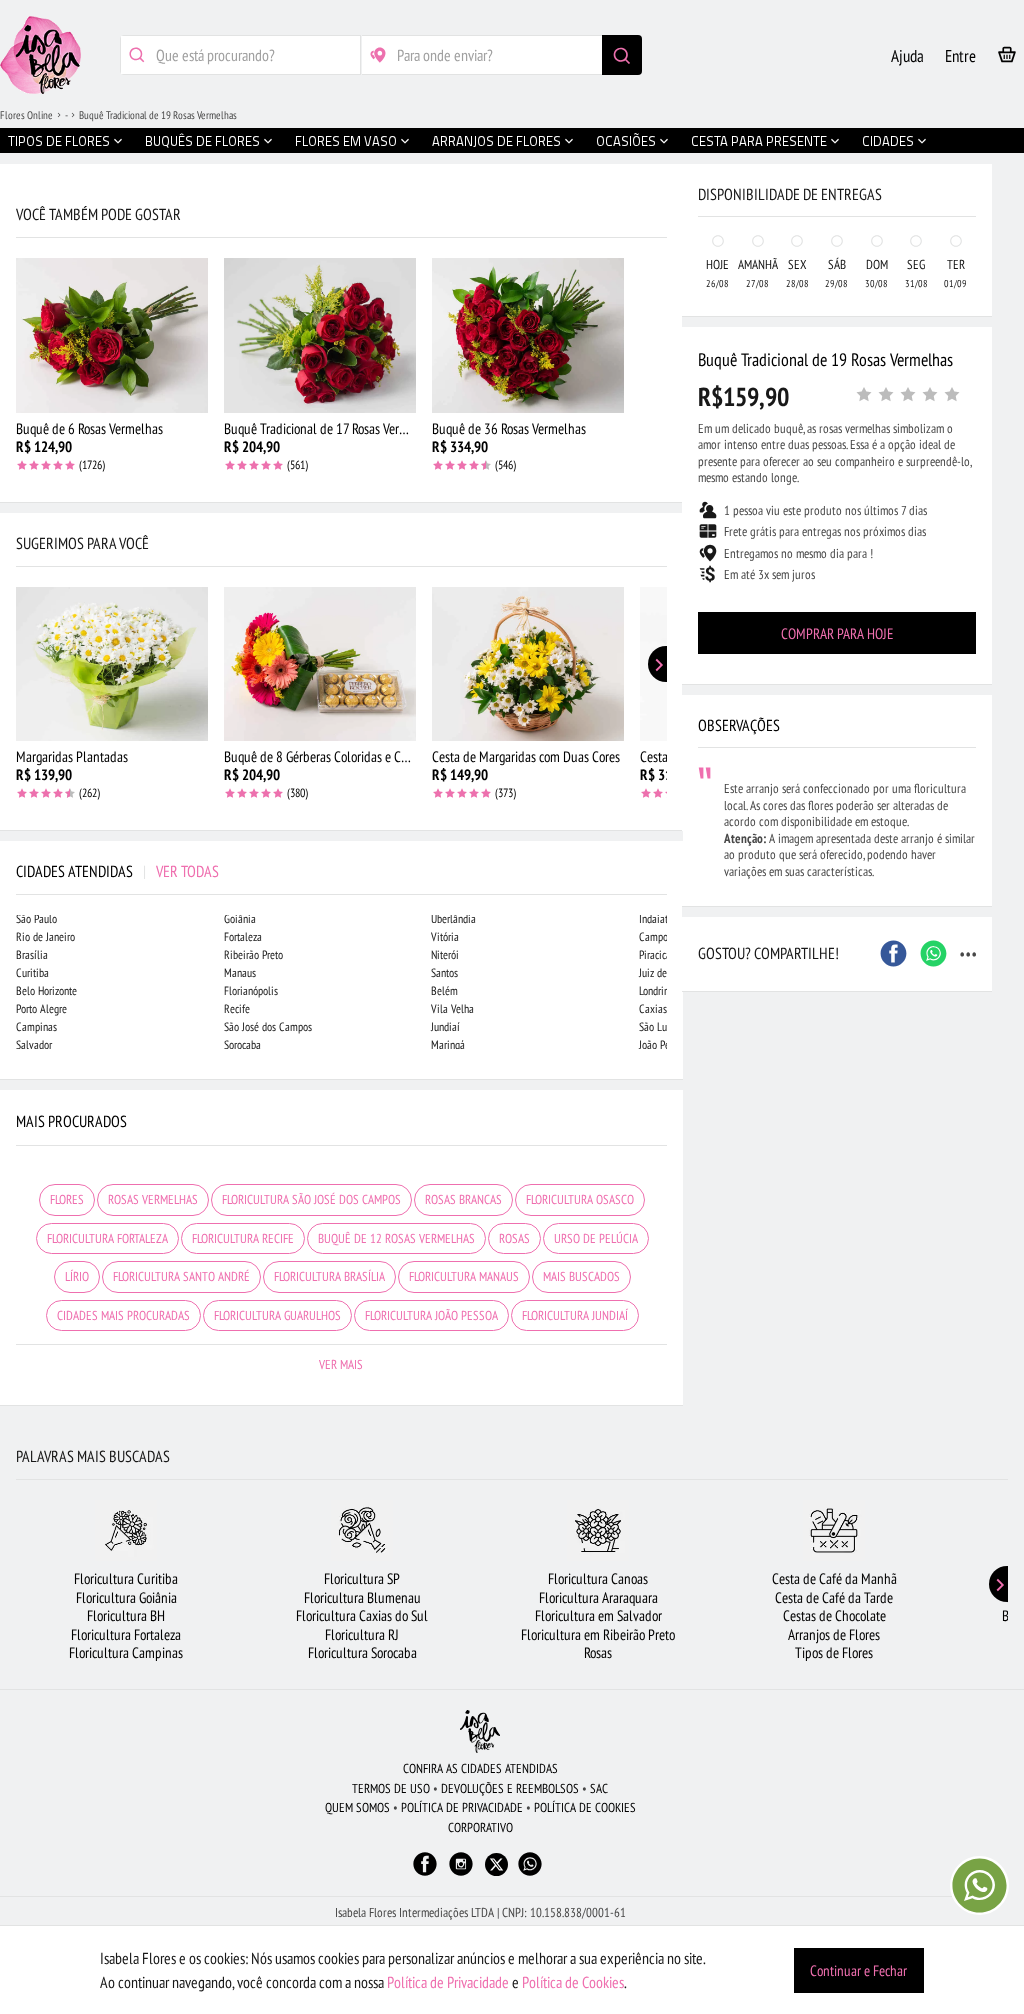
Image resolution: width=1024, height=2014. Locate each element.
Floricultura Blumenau (362, 1597)
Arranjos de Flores (834, 1634)
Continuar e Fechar (858, 1970)
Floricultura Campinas (126, 1652)
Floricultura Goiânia (126, 1597)
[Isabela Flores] (480, 1731)
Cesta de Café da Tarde (834, 1597)
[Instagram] (461, 1873)
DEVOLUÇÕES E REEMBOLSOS (510, 1788)
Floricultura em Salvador (598, 1615)
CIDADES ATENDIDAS (117, 871)
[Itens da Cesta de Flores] (1007, 58)
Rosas (598, 1652)
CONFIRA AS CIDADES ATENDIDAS (480, 1768)
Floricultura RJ (362, 1634)
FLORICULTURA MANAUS (464, 1276)
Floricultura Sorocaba (362, 1652)
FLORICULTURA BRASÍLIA (329, 1276)
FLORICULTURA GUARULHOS (277, 1315)
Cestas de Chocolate (834, 1615)
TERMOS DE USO (391, 1788)
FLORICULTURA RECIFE (243, 1238)
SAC (599, 1788)
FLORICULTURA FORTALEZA (107, 1238)
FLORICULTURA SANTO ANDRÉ (181, 1276)
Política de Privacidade (448, 1982)
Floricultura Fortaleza (126, 1634)
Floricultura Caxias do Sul (362, 1615)
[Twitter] (496, 1864)
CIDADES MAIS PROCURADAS (123, 1315)
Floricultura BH (126, 1615)
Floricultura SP (362, 1578)
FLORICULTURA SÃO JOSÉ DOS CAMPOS (311, 1199)
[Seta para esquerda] (20, 428)
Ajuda (907, 56)
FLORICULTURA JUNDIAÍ (575, 1315)
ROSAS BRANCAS (463, 1199)
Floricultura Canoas (598, 1578)
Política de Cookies (573, 1982)
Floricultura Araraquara (598, 1597)
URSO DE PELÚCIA (596, 1238)
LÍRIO (77, 1276)
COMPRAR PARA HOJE (837, 633)
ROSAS (514, 1238)
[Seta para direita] (663, 428)
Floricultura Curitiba (126, 1578)
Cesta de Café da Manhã (834, 1578)
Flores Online (26, 115)
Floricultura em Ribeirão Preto (598, 1634)
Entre (960, 56)
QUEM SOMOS (357, 1807)
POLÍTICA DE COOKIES (585, 1807)
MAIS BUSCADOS (581, 1276)
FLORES (67, 1199)
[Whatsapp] (530, 1873)
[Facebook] (425, 1873)
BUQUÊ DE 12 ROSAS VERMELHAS (396, 1238)
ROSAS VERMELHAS (153, 1199)
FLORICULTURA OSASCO (580, 1199)
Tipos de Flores (834, 1652)
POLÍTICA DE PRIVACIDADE (462, 1807)
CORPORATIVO (480, 1827)
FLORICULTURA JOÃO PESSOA (431, 1315)
